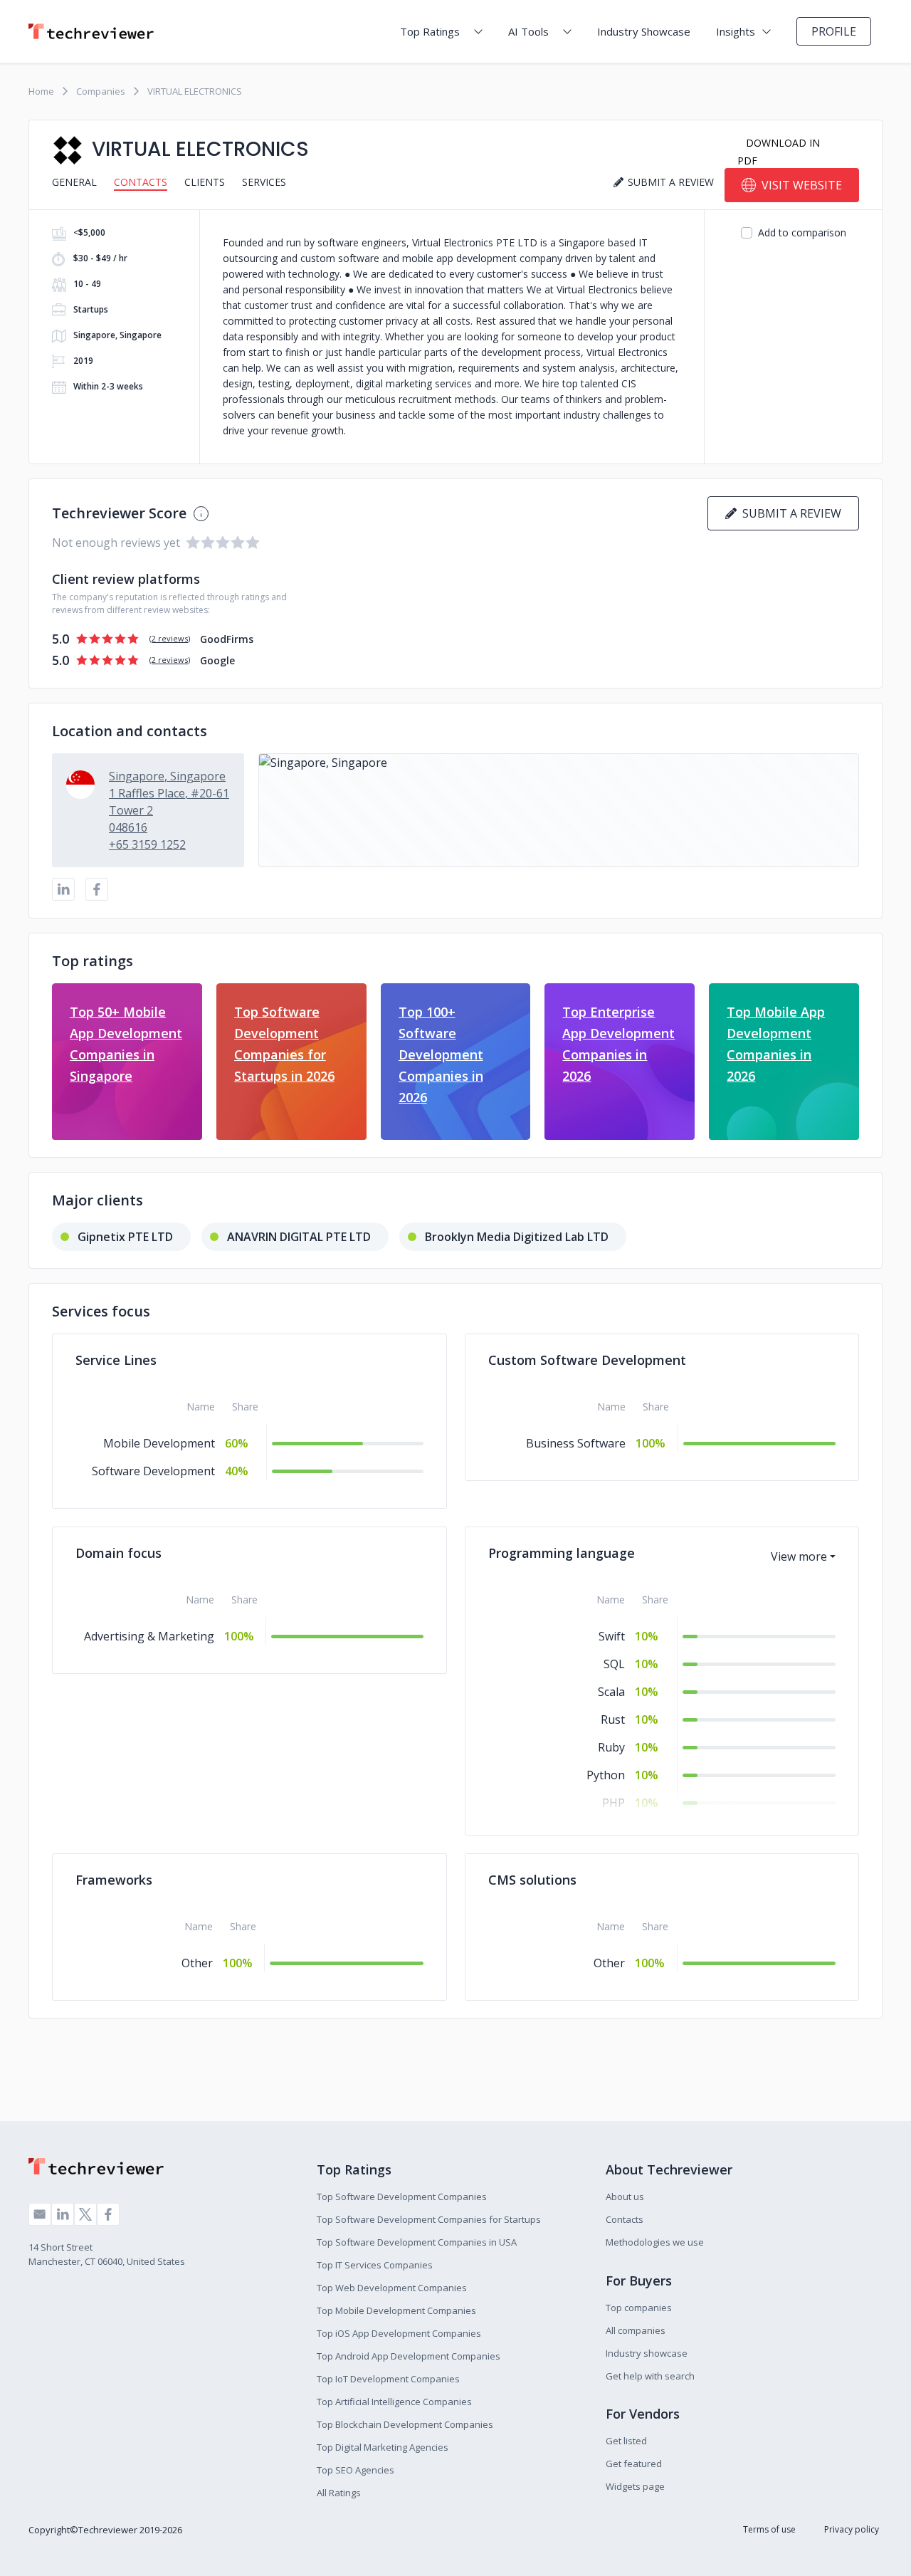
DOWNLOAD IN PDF (779, 152)
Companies (101, 91)
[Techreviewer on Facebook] (108, 2214)
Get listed (626, 2441)
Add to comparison (802, 232)
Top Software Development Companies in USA (417, 2242)
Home (41, 91)
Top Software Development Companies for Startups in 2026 (284, 1044)
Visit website (802, 185)
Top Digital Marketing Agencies (383, 2447)
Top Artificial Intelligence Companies (394, 2402)
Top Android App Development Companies (409, 2356)
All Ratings (339, 2493)
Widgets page (635, 2486)
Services (264, 182)
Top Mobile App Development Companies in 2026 (776, 1044)
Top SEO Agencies (356, 2470)
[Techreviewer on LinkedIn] (63, 2214)
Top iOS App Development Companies (399, 2333)
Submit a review (789, 513)
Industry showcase (647, 2353)
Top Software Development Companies (402, 2197)
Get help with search (650, 2376)
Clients (205, 182)
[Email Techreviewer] (40, 2214)
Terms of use (769, 2529)
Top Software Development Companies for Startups (429, 2219)
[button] (559, 810)
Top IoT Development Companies (388, 2379)
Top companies (639, 2308)
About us (625, 2197)
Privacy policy (852, 2529)
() (170, 638)
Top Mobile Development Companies (396, 2310)
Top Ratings (430, 31)
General (74, 182)
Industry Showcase (644, 31)
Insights (736, 31)
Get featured (634, 2464)
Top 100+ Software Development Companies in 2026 (441, 1054)
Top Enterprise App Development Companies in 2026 (618, 1044)
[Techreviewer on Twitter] (85, 2214)
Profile (834, 31)
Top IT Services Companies (375, 2265)
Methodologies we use (655, 2242)
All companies (636, 2330)
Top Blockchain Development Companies (405, 2424)
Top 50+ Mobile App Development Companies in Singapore (126, 1044)
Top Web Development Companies (392, 2288)
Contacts (141, 182)
